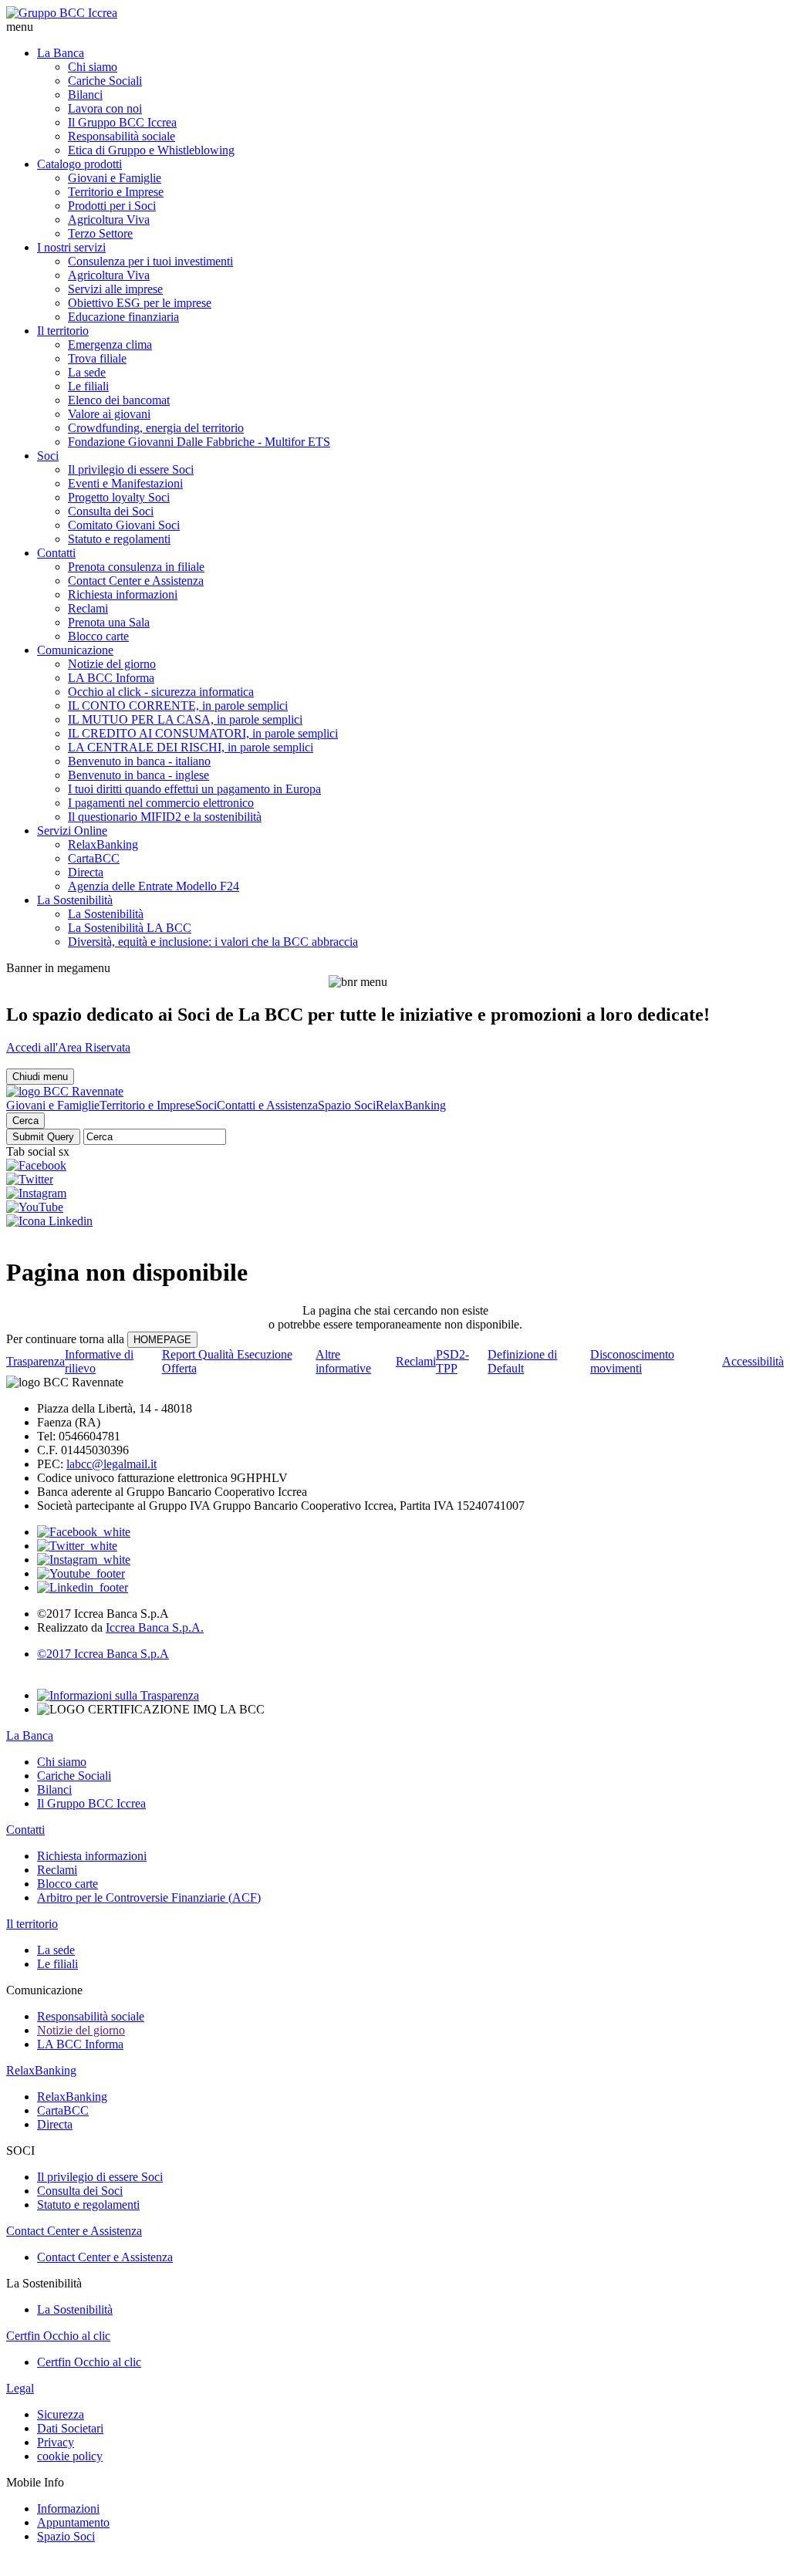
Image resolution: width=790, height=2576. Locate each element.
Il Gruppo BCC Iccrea (122, 122)
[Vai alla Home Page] (65, 1091)
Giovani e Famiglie (115, 178)
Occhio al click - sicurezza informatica (161, 692)
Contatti (56, 553)
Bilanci (85, 95)
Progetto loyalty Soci (119, 497)
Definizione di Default (522, 1361)
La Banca (61, 53)
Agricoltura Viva (109, 219)
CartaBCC (94, 858)
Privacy (56, 2442)
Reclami (88, 608)
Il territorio (63, 331)
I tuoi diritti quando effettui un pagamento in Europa (194, 789)
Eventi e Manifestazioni (125, 483)
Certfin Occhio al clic (58, 2336)
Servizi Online (72, 831)
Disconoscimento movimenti (632, 1361)
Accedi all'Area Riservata (68, 1047)
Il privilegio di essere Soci (131, 469)
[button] (395, 27)
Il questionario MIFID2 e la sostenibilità (165, 817)
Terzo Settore (100, 233)
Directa (86, 872)
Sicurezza (61, 2414)
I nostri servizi (71, 247)
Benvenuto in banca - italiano (139, 761)
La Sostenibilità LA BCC (130, 928)
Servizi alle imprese (115, 289)
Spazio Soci (347, 1105)
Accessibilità (753, 1361)
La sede (87, 372)
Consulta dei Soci (111, 511)
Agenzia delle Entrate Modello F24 (154, 886)
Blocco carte (98, 636)
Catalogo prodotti (79, 164)
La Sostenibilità (75, 900)
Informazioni (68, 2508)
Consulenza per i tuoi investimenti (150, 261)
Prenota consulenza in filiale (136, 567)
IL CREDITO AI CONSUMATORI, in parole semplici (203, 733)
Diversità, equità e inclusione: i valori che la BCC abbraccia (213, 942)
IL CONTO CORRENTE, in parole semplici (178, 706)
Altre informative (343, 1361)
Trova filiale (97, 358)
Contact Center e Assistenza (136, 581)
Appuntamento (73, 2522)
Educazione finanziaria (123, 317)
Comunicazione (75, 650)
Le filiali (88, 386)
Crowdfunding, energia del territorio (156, 428)
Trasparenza (35, 1361)
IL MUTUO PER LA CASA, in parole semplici (185, 719)
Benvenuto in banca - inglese (138, 775)
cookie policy (70, 2456)
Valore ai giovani (109, 414)
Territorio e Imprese (116, 192)
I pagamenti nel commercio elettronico (161, 803)
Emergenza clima (110, 344)
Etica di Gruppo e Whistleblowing (151, 150)
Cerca (25, 1121)
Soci (48, 456)
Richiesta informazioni (123, 594)
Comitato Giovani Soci (124, 525)
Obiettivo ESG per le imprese (140, 303)
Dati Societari (70, 2428)
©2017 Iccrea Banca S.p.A (103, 1654)
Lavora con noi (105, 108)
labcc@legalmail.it (111, 1464)
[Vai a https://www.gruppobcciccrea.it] (62, 13)
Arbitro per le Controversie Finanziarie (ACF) (149, 1897)
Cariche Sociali (105, 81)
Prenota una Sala (109, 622)
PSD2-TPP (452, 1361)
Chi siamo (93, 67)
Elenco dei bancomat (119, 400)
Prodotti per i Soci (112, 206)
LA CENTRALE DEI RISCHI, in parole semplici (191, 747)
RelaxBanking (103, 844)
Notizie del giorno (112, 664)
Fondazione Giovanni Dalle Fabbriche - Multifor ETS (199, 442)
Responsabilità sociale (122, 136)
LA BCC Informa (111, 678)
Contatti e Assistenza (267, 1105)
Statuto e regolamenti (119, 539)
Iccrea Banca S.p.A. (155, 1627)
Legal (20, 2388)
